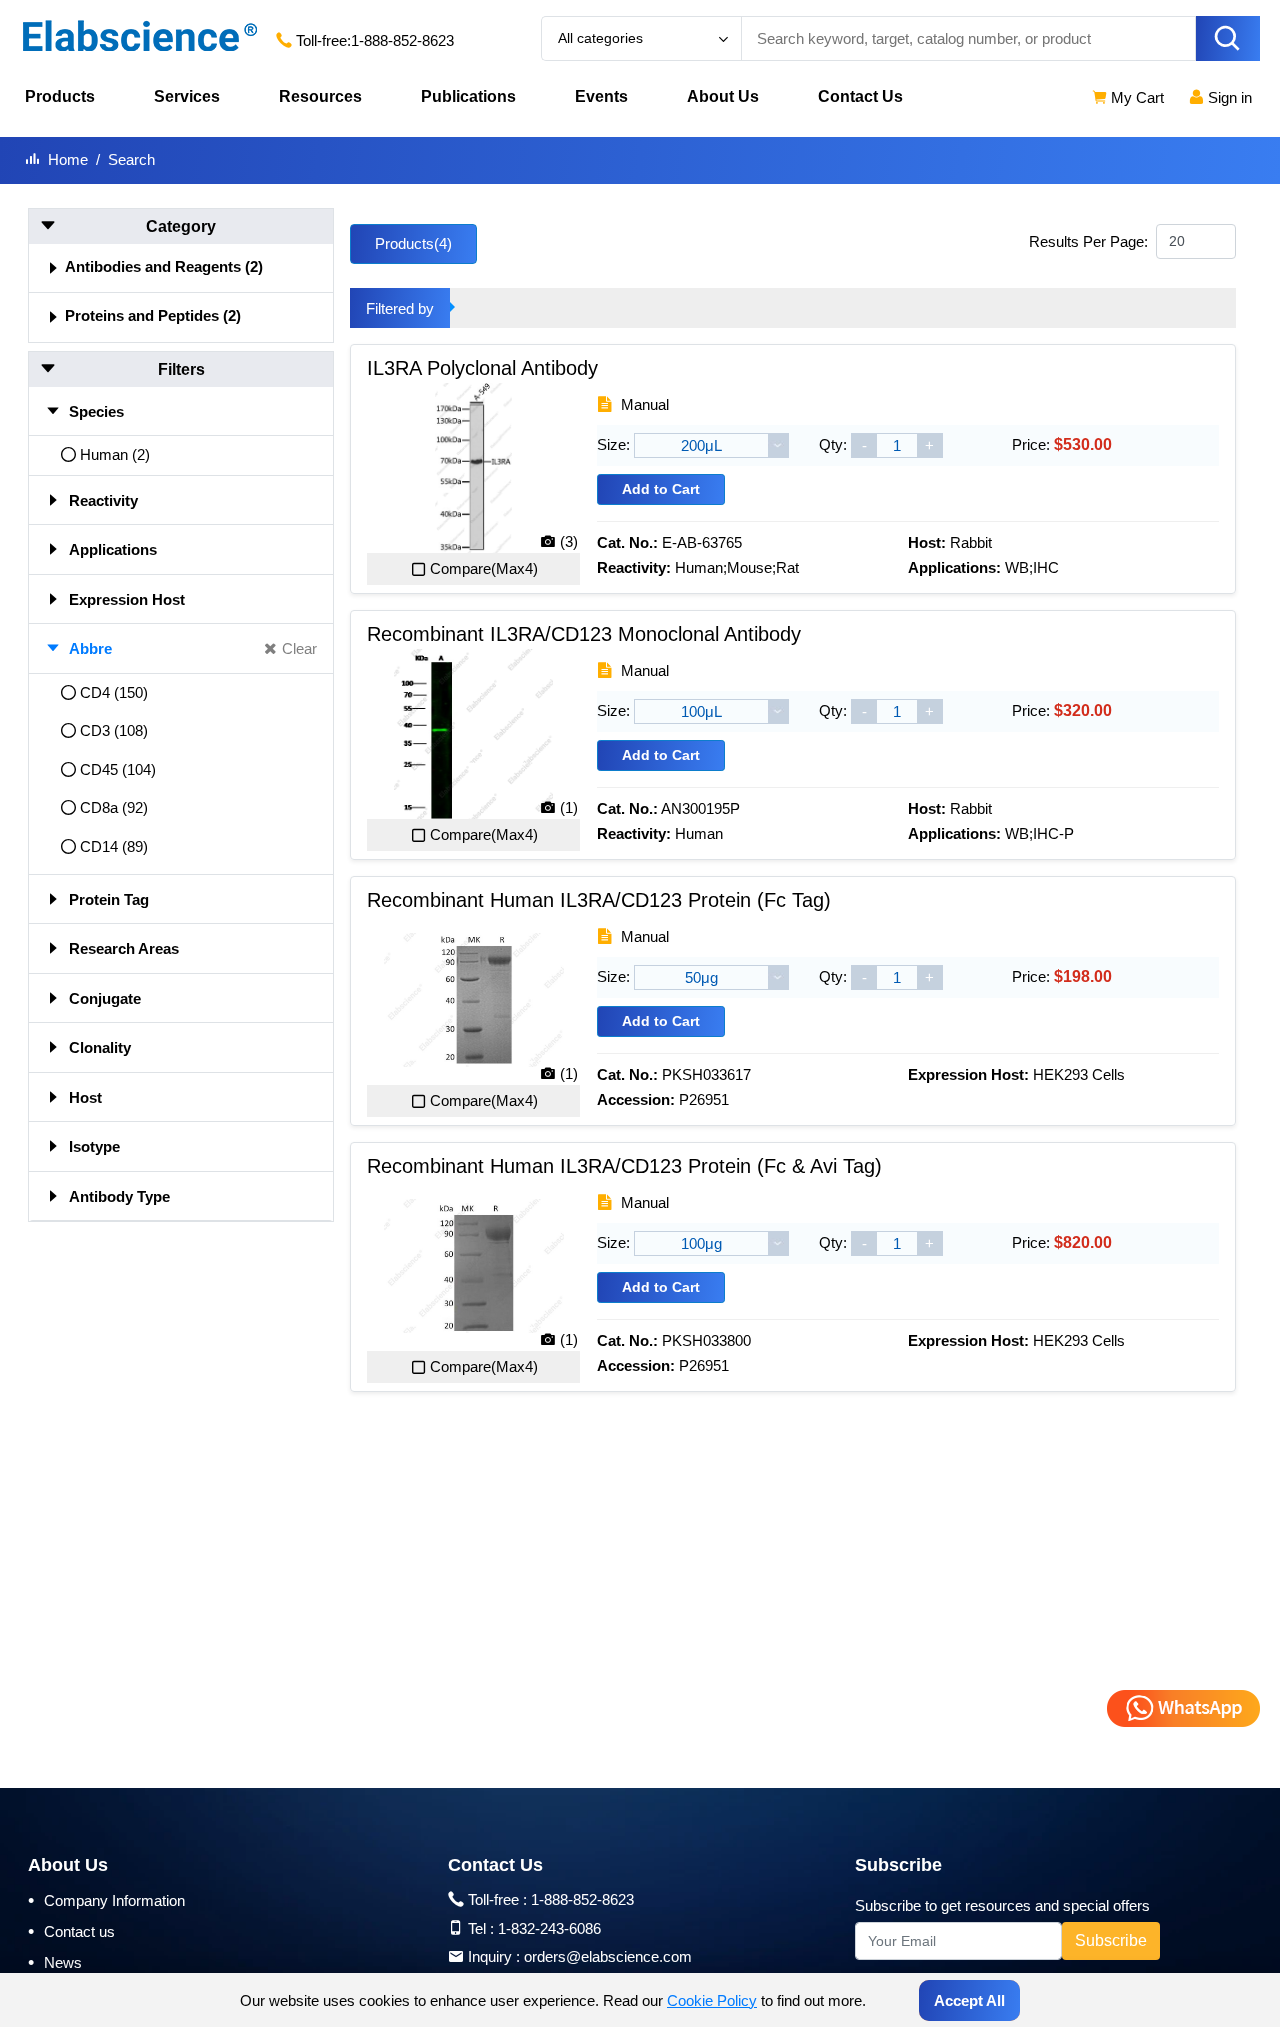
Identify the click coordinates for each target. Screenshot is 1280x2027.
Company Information (106, 1900)
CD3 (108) (114, 730)
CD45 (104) (118, 769)
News (55, 1962)
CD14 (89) (114, 846)
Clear (299, 648)
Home (68, 159)
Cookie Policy (712, 2000)
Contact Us (860, 96)
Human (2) (115, 454)
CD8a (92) (114, 807)
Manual (643, 404)
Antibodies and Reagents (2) (164, 266)
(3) (569, 541)
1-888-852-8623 (402, 40)
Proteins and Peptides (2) (153, 315)
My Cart (1135, 97)
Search (131, 159)
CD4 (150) (114, 692)
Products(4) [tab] (413, 243)
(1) (569, 807)
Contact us (71, 1931)
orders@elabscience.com (608, 1956)
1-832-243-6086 (549, 1928)
